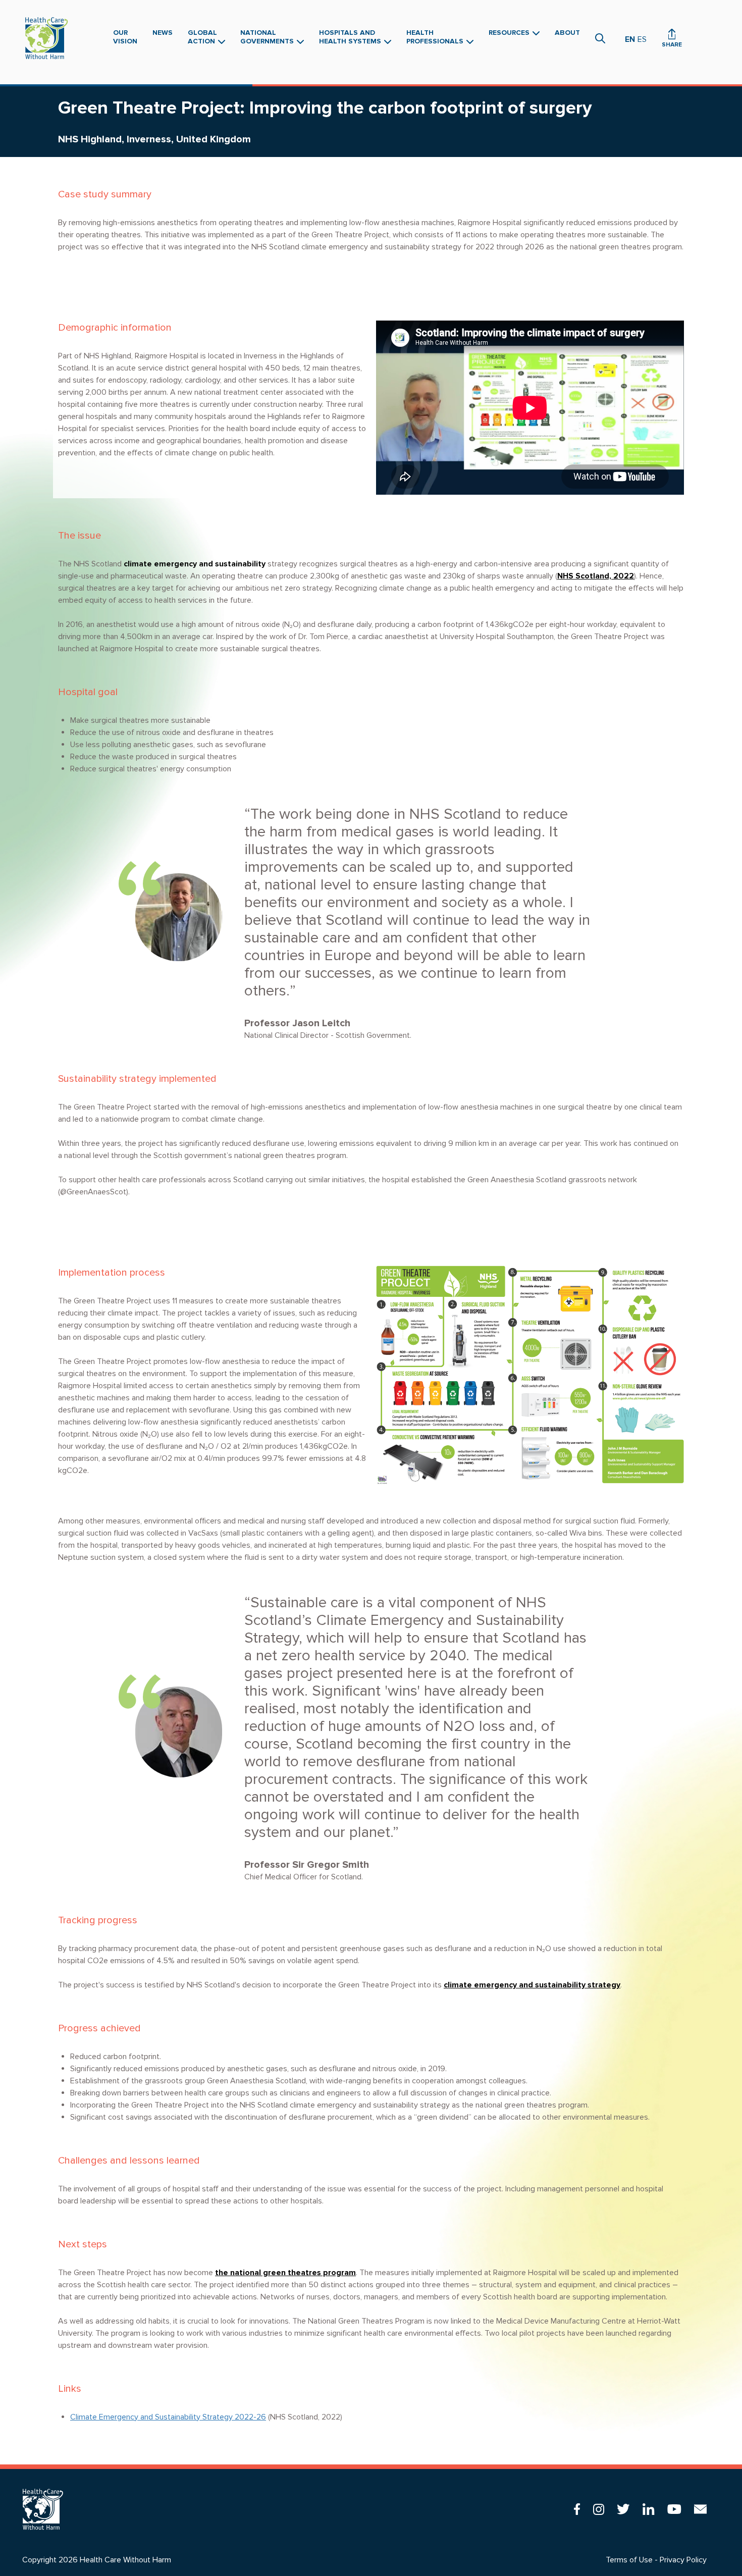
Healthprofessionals (436, 37)
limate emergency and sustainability (197, 564)
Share (672, 45)
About (567, 33)
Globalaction (202, 37)
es (642, 39)
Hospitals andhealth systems (351, 37)
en (630, 39)
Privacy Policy (683, 2560)
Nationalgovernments (268, 37)
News (163, 33)
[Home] (49, 38)
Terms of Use (629, 2560)
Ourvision (125, 37)
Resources (510, 33)
